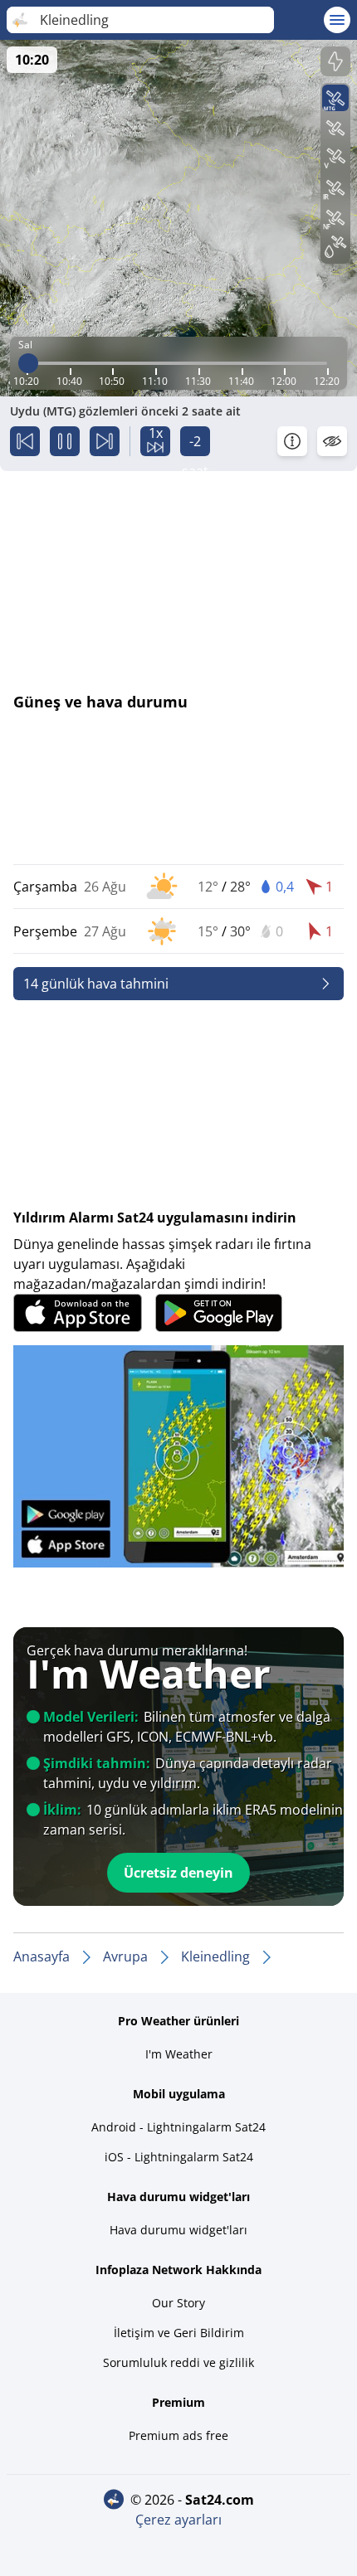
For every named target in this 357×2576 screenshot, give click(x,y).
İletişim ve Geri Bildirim (179, 2333)
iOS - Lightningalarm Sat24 (179, 2157)
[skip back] (25, 441)
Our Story (178, 2303)
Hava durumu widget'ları (178, 2230)
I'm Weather (179, 2054)
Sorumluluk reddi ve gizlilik (178, 2362)
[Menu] (337, 20)
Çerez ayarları (178, 2520)
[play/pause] (65, 441)
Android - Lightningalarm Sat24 (178, 2127)
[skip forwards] (105, 441)
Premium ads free (178, 2435)
